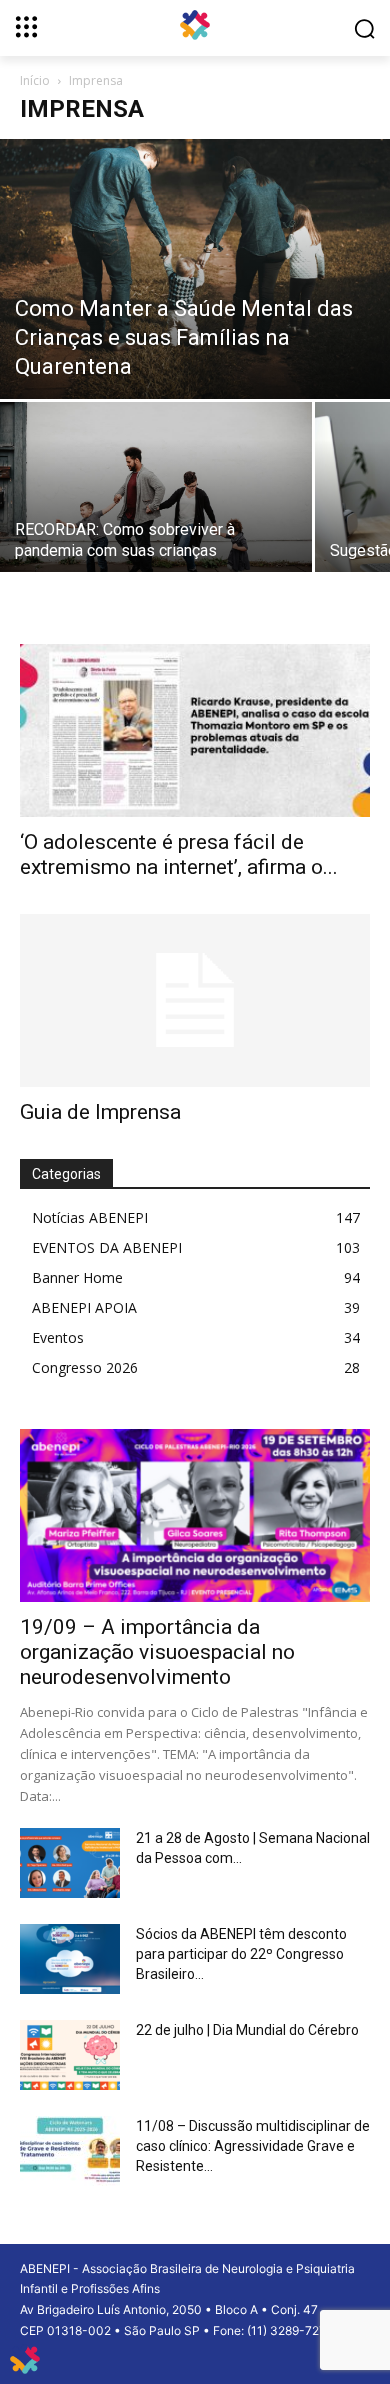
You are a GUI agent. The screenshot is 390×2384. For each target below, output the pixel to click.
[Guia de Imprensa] (195, 1000)
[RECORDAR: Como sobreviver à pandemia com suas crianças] (156, 506)
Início (35, 80)
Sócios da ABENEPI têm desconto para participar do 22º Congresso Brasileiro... (241, 1954)
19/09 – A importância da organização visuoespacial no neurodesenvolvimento (157, 1652)
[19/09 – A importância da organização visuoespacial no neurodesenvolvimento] (195, 1515)
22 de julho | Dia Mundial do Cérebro (247, 2030)
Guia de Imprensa (100, 1112)
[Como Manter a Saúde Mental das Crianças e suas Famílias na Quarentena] (195, 269)
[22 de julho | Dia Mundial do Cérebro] (70, 2055)
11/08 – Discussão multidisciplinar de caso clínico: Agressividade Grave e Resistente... (253, 2146)
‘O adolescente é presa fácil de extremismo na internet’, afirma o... (179, 854)
